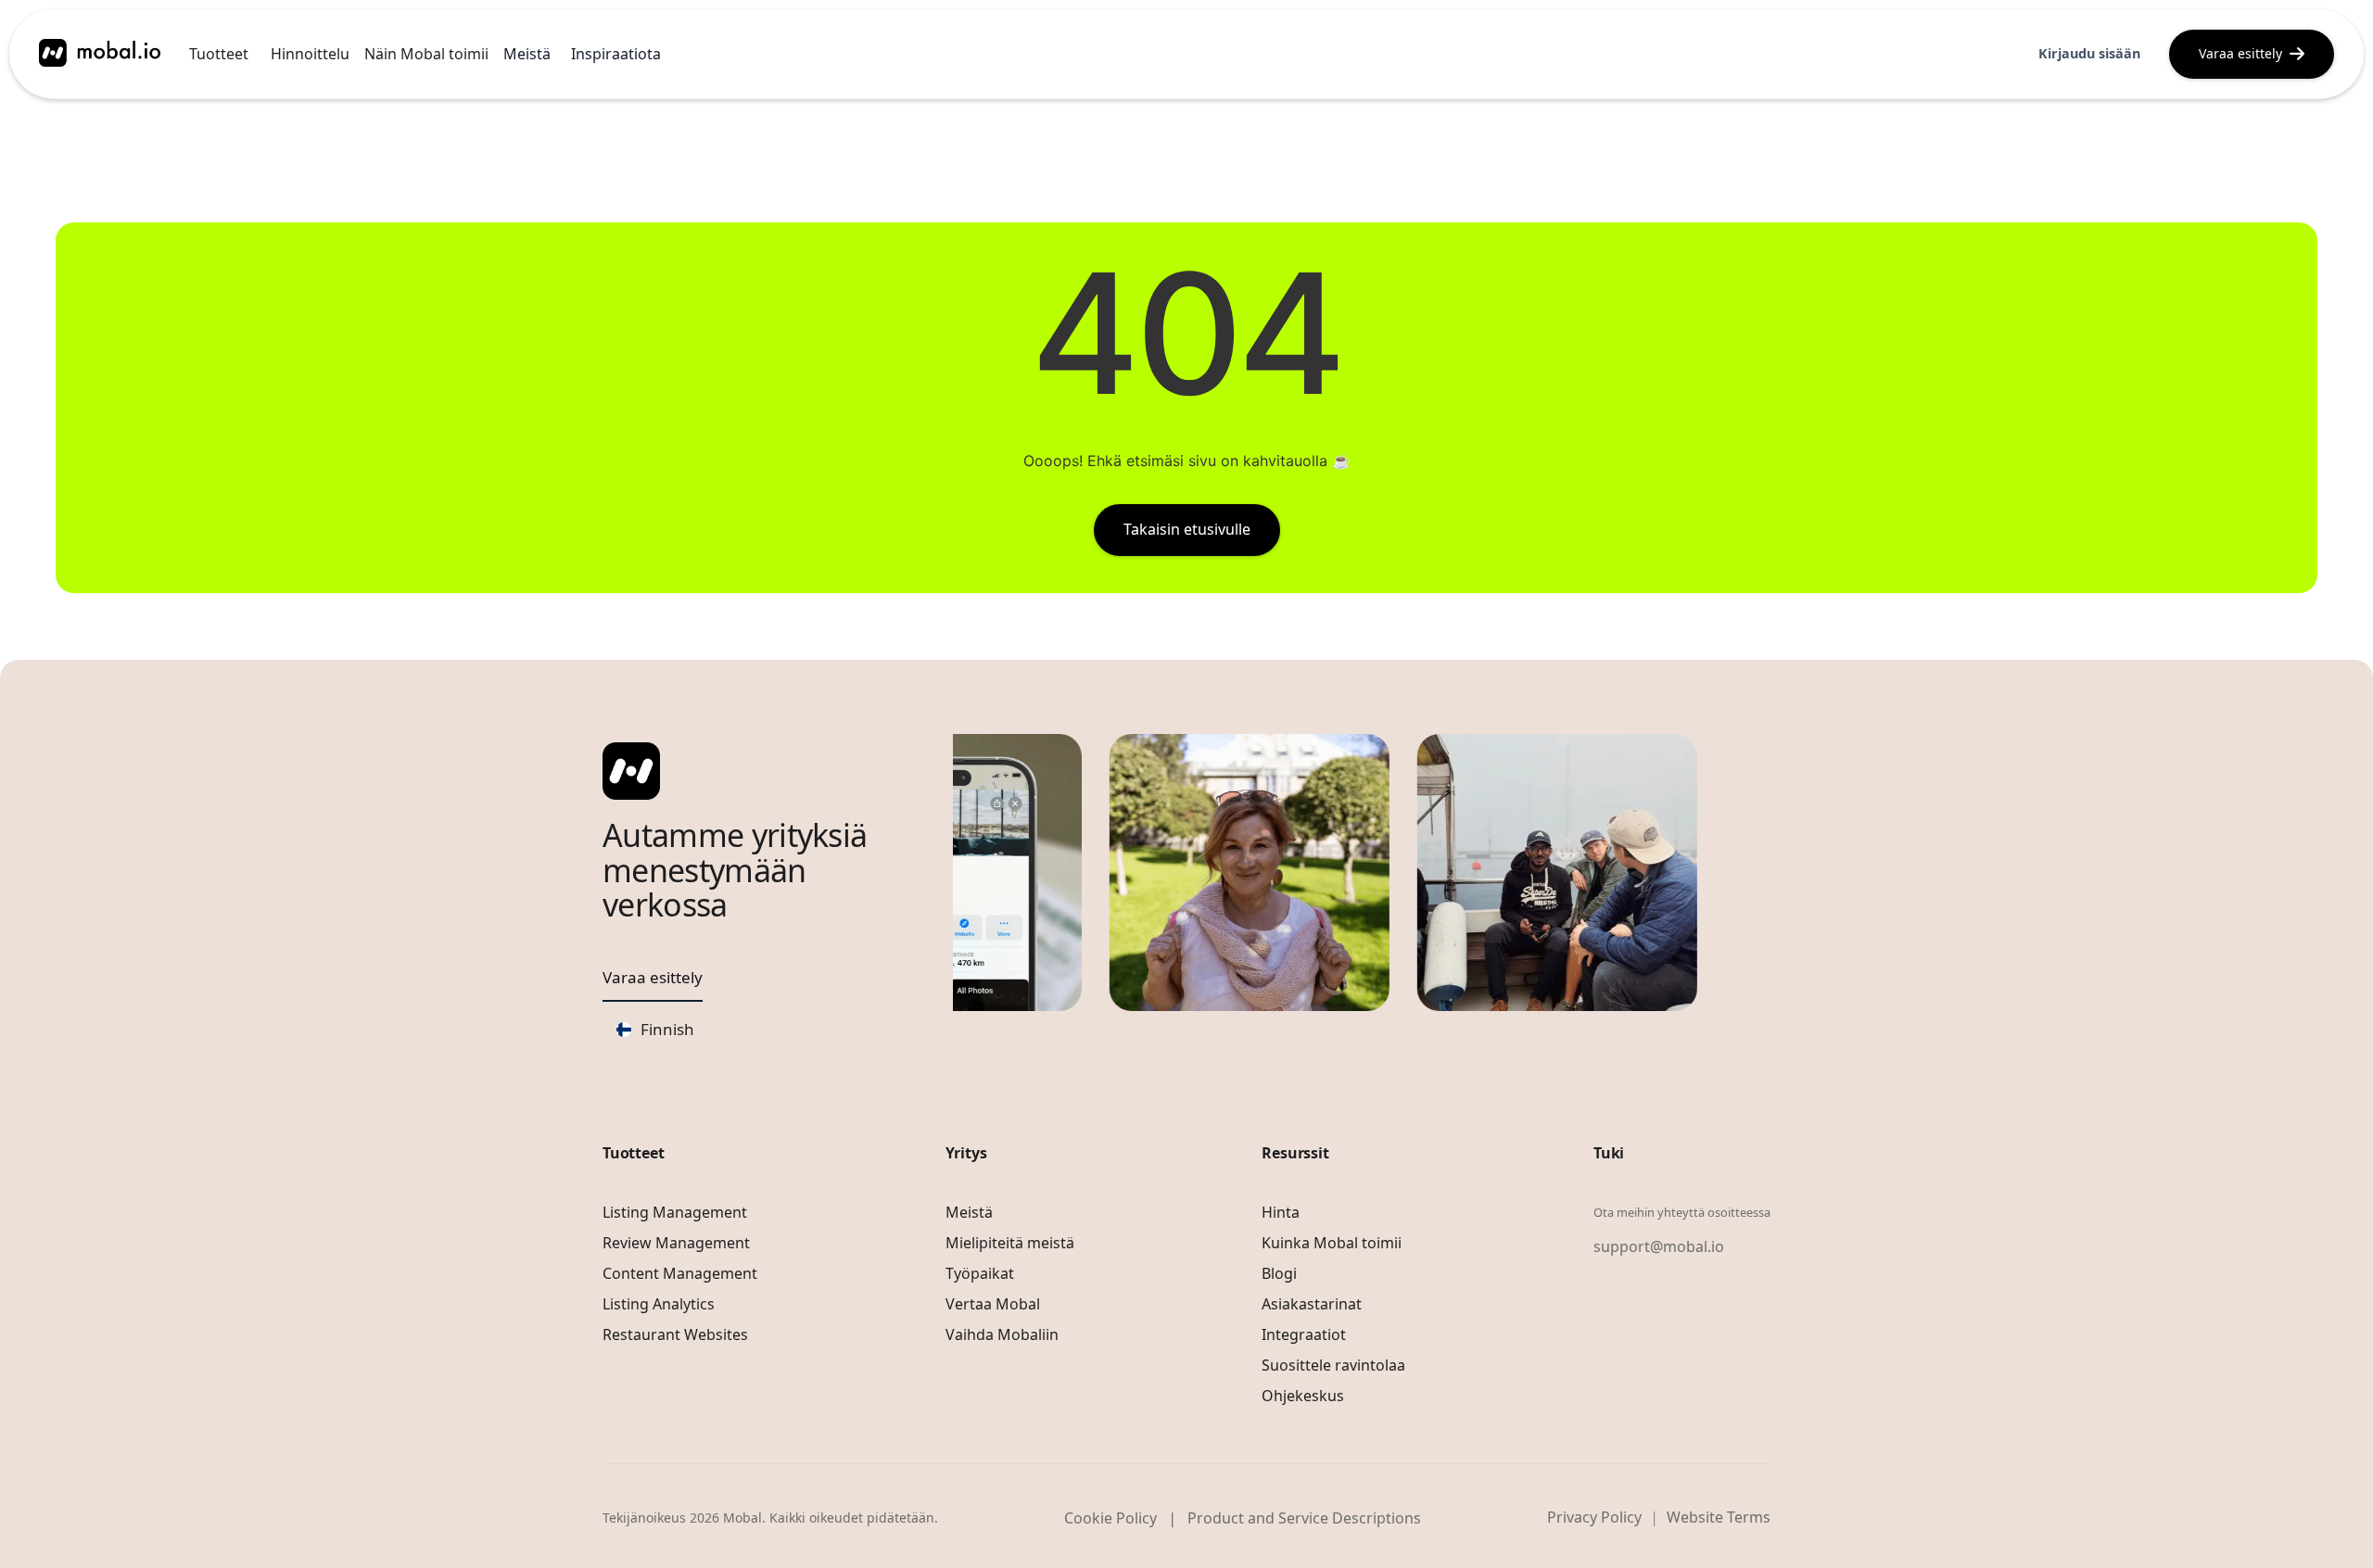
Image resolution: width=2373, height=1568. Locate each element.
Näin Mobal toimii (426, 54)
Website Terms (1719, 1517)
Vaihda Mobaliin (1002, 1334)
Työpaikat (980, 1273)
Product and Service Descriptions (1304, 1518)
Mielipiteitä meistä (1010, 1243)
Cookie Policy (1110, 1518)
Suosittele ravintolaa (1333, 1365)
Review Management (676, 1243)
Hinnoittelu (310, 54)
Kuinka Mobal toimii (1332, 1243)
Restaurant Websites (675, 1334)
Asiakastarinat (1312, 1304)
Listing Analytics (659, 1304)
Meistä (969, 1212)
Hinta (1281, 1212)
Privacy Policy (1594, 1517)
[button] (219, 54)
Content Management (680, 1273)
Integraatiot (1304, 1334)
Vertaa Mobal (993, 1304)
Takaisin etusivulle (1187, 529)
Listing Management (675, 1212)
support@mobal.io (1659, 1246)
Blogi (1279, 1273)
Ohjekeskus (1303, 1396)
